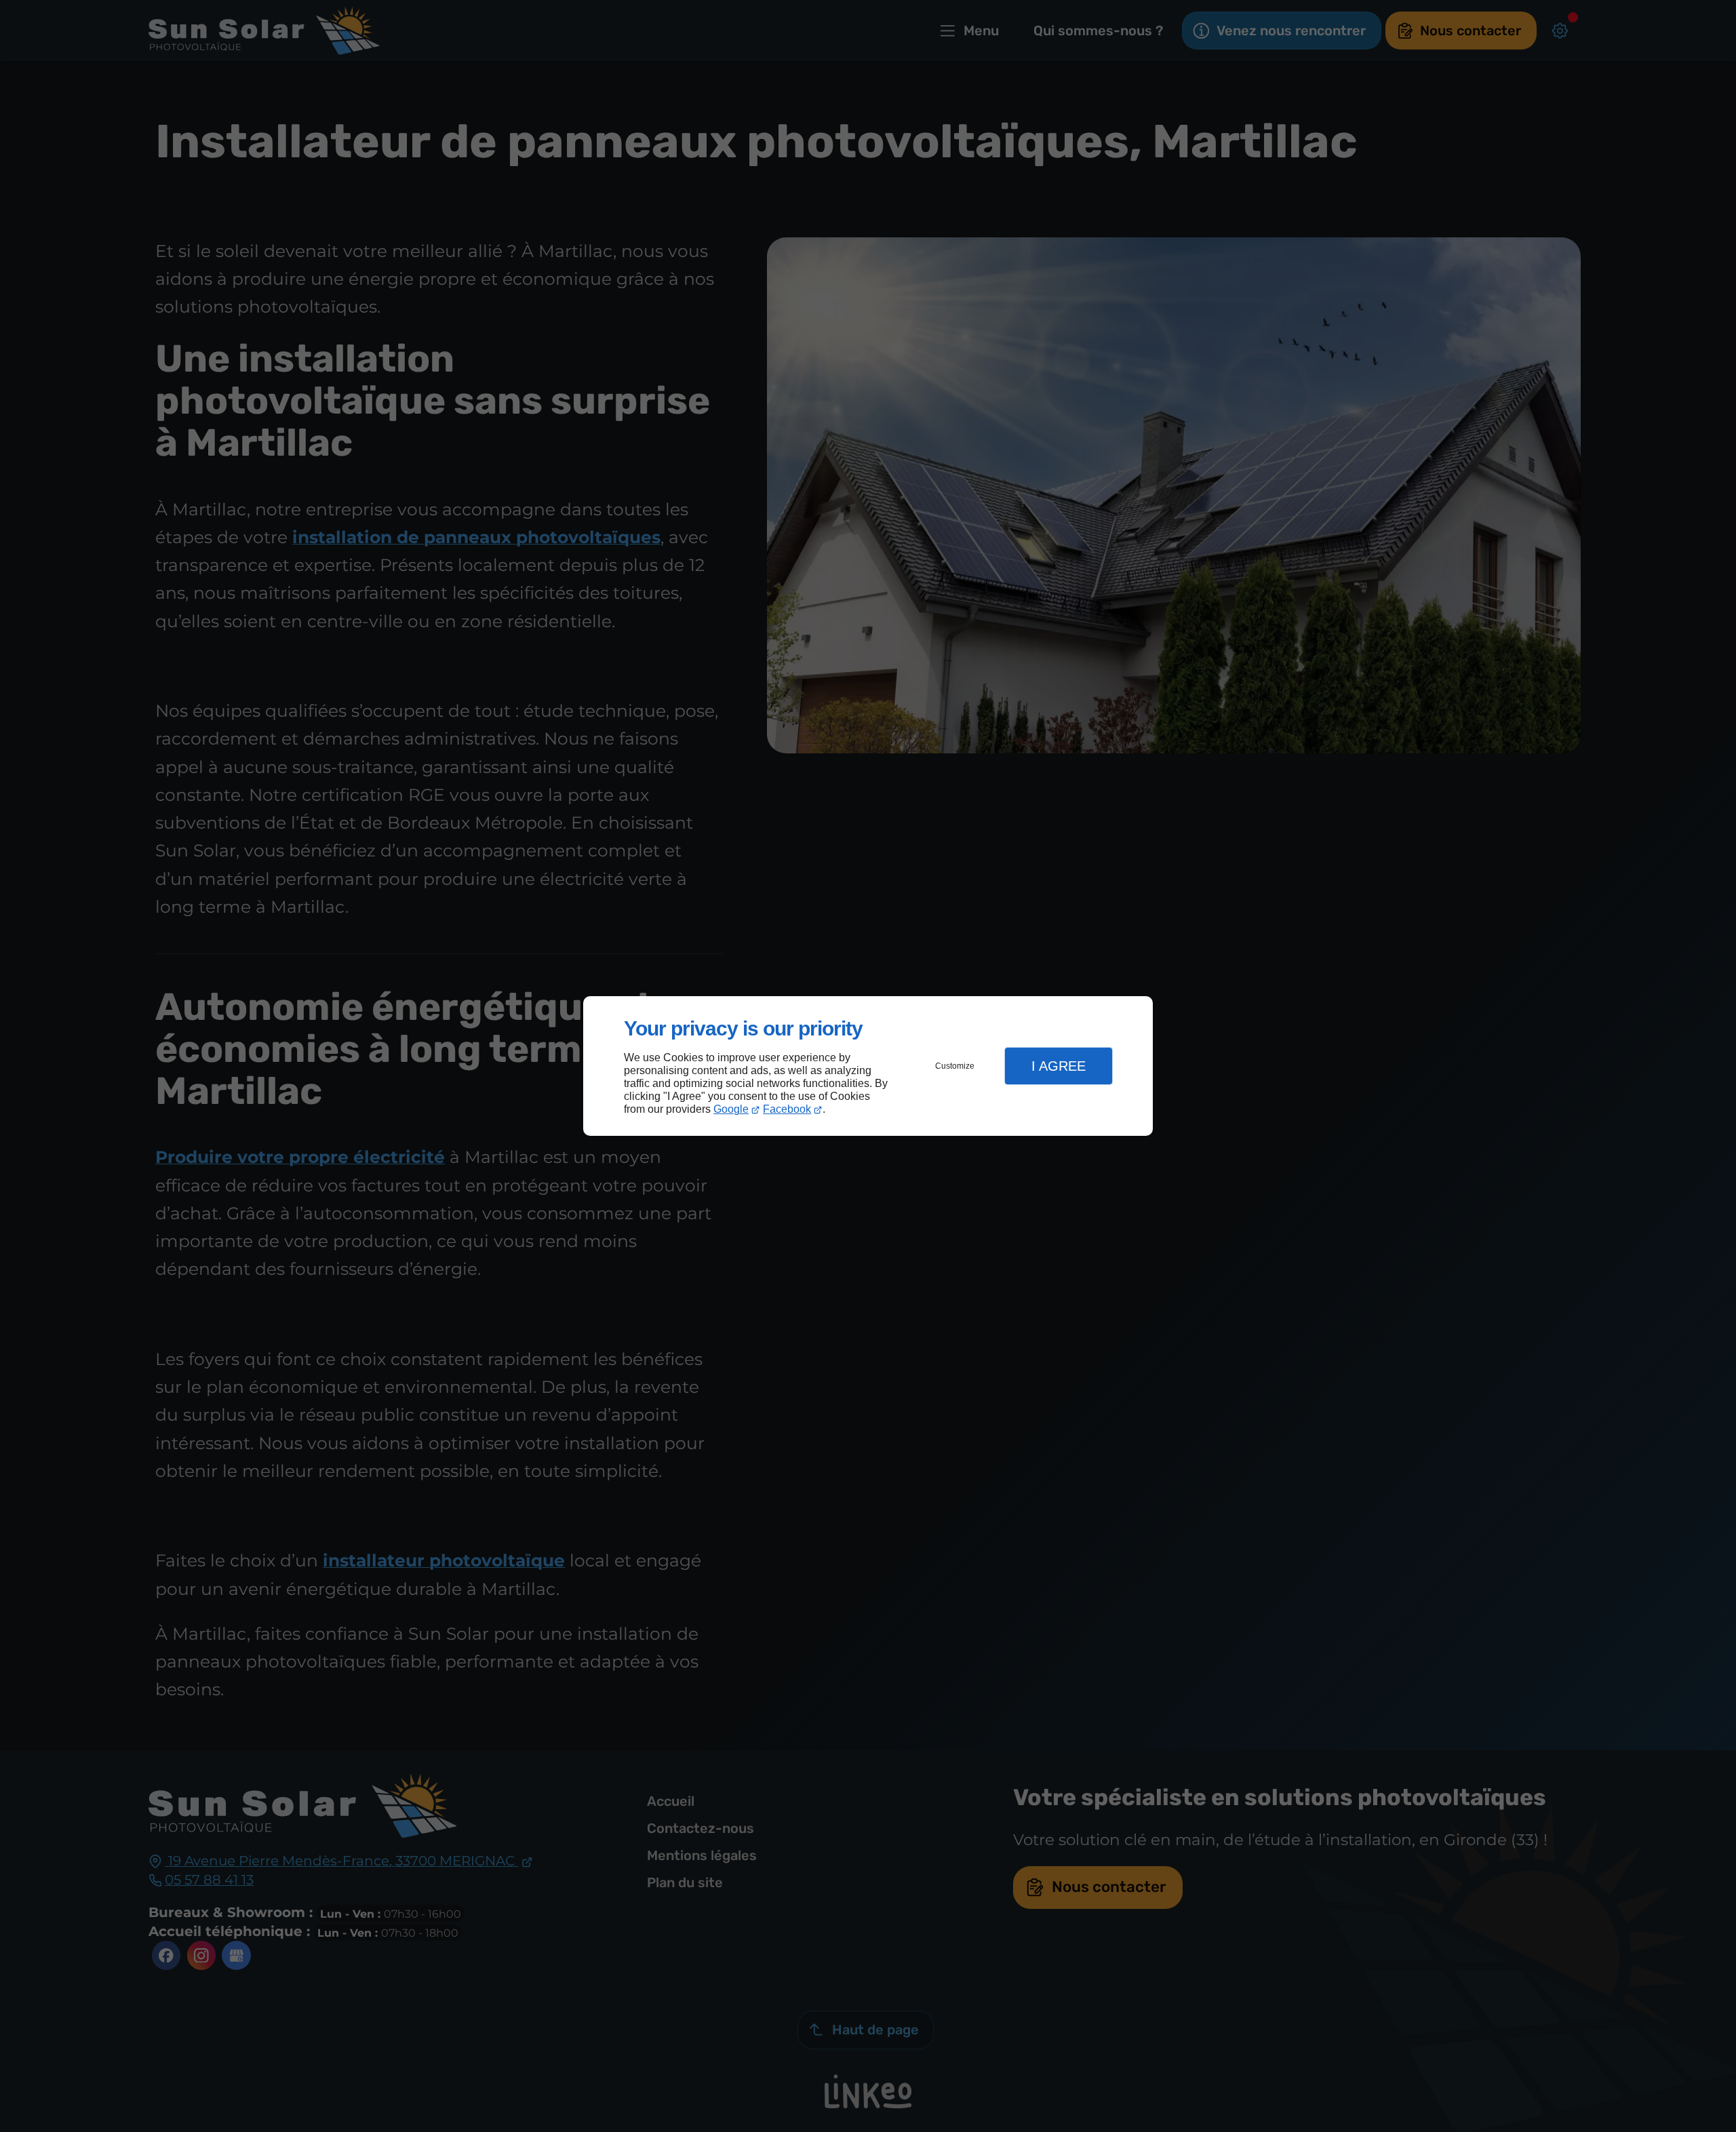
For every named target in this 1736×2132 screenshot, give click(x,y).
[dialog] (868, 1066)
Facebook (787, 1109)
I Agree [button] (1059, 1066)
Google (731, 1109)
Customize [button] (955, 1066)
